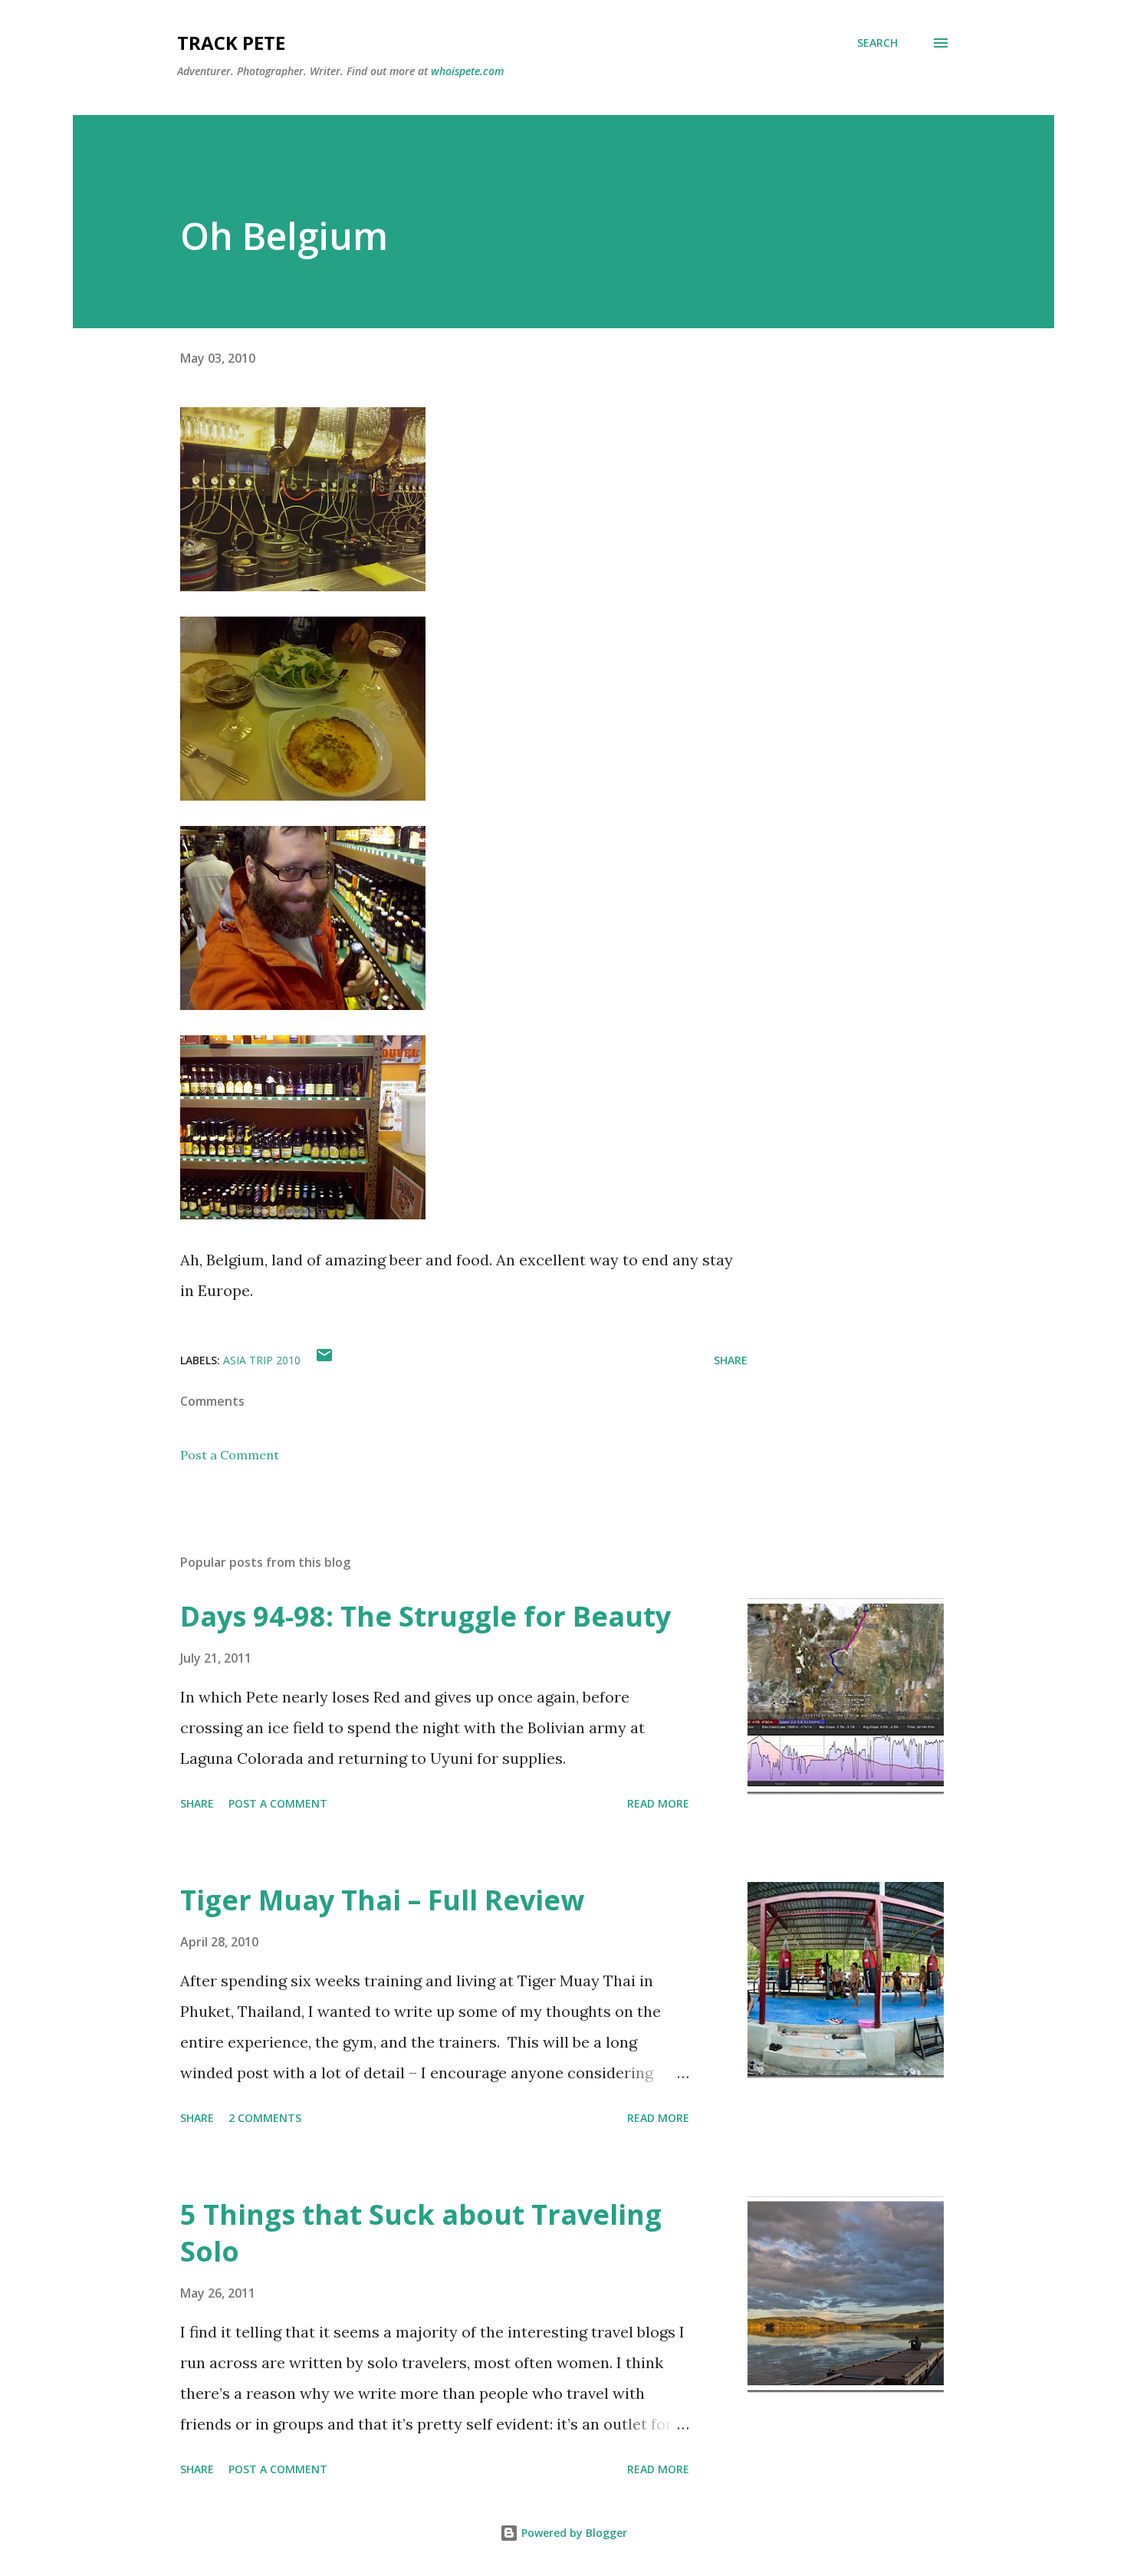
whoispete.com (467, 71)
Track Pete (231, 43)
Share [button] (731, 1360)
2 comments (265, 2118)
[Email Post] (324, 1360)
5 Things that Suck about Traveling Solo (421, 2233)
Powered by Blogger (573, 2533)
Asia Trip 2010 (262, 1360)
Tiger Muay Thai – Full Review (382, 1900)
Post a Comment (230, 1455)
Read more (658, 1803)
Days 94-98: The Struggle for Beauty (426, 1616)
